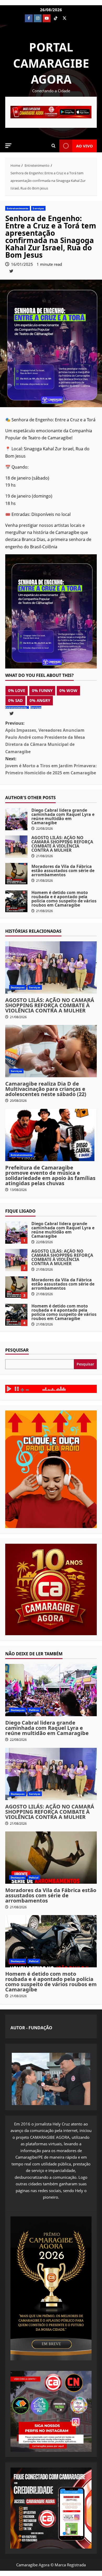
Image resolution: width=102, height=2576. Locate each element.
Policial (34, 1877)
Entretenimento (18, 208)
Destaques (18, 987)
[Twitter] (64, 18)
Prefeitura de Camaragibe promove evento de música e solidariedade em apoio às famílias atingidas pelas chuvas (50, 1175)
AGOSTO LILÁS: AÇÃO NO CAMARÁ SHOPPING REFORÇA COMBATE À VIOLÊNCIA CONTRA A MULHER (16, 847)
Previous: (45, 737)
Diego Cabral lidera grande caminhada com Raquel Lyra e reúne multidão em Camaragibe (16, 819)
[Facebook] (29, 18)
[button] (8, 146)
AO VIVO (84, 146)
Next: (51, 766)
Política (34, 1710)
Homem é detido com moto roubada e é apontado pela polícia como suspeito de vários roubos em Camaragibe (16, 901)
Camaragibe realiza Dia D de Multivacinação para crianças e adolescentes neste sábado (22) (46, 1089)
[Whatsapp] (73, 18)
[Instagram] (38, 18)
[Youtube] (47, 18)
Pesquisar (17, 1350)
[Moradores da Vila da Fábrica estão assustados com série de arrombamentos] (51, 1858)
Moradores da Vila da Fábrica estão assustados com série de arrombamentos (16, 874)
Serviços (38, 208)
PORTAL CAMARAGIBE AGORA (51, 63)
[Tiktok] (55, 18)
